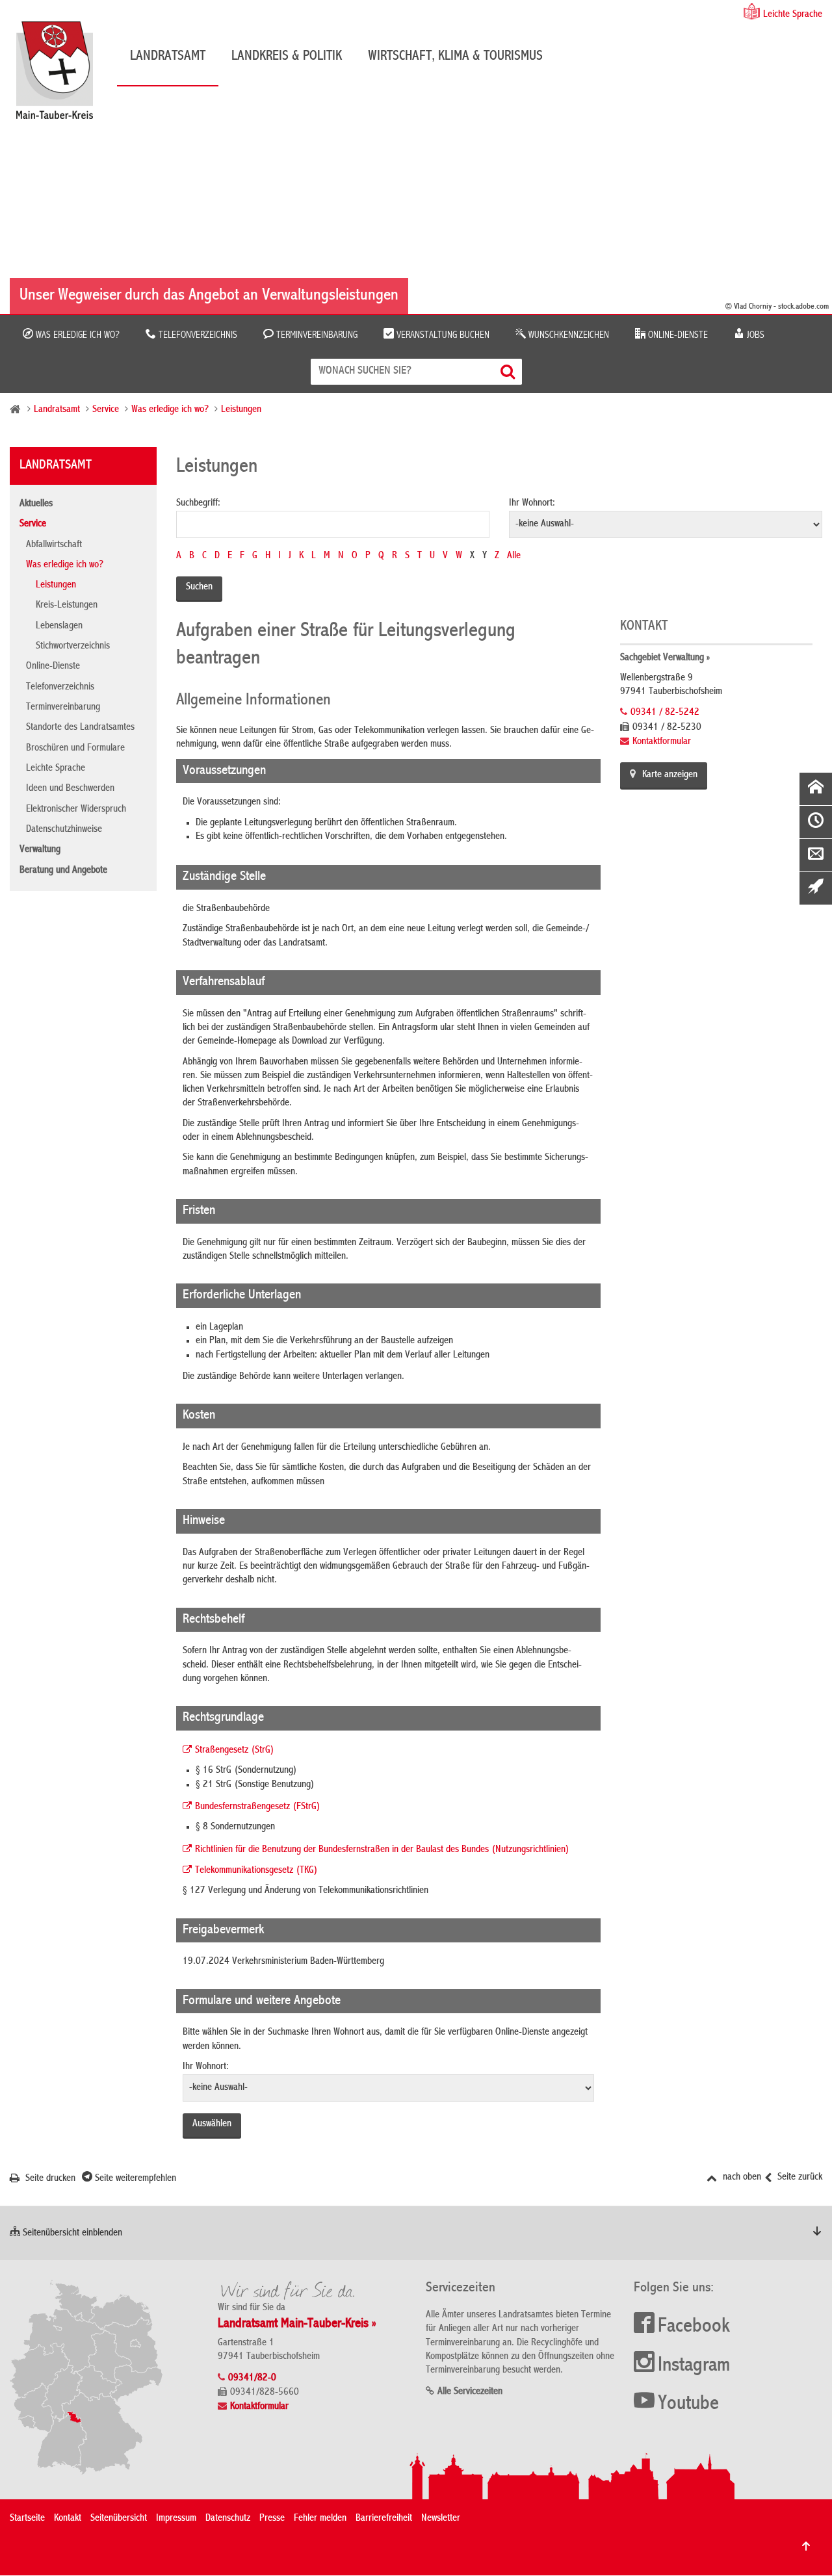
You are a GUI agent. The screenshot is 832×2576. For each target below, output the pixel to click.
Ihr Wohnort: (532, 504)
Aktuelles (36, 504)
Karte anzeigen (670, 775)
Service (106, 410)
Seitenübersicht (119, 2519)
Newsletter (441, 2519)
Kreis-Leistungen (67, 606)
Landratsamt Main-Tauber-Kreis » (297, 2324)
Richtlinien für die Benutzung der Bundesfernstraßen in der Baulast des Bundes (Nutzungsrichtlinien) (382, 1850)
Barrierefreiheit (384, 2519)
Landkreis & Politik (287, 57)
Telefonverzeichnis (197, 335)
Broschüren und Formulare (75, 749)
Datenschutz (228, 2519)
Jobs (754, 335)
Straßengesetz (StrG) (235, 1751)
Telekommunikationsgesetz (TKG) (256, 1871)
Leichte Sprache (793, 15)
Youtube (688, 2404)
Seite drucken (49, 2179)
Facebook (694, 2327)
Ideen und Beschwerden (70, 789)
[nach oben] (806, 2546)
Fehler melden (320, 2519)
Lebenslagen (59, 626)
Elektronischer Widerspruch (76, 810)
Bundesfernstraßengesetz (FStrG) (258, 1807)
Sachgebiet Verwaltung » (665, 658)
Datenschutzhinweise (64, 830)
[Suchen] (509, 371)
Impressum (176, 2519)
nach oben (741, 2178)
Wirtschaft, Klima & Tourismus (455, 57)
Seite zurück (799, 2178)
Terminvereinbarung (316, 335)
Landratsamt (168, 57)
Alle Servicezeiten (470, 2392)
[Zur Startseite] (61, 75)
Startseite (27, 2519)
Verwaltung (40, 850)
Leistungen (241, 410)
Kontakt (68, 2519)
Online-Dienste (677, 335)
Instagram (694, 2366)
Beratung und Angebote (63, 871)
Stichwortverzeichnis (73, 647)
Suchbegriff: (198, 504)
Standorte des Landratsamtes (80, 728)
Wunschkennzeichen (567, 335)
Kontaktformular (662, 742)
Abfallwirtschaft (54, 545)
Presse (272, 2519)
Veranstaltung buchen (442, 335)
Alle (514, 556)
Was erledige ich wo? (76, 335)
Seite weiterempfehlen (134, 2179)
